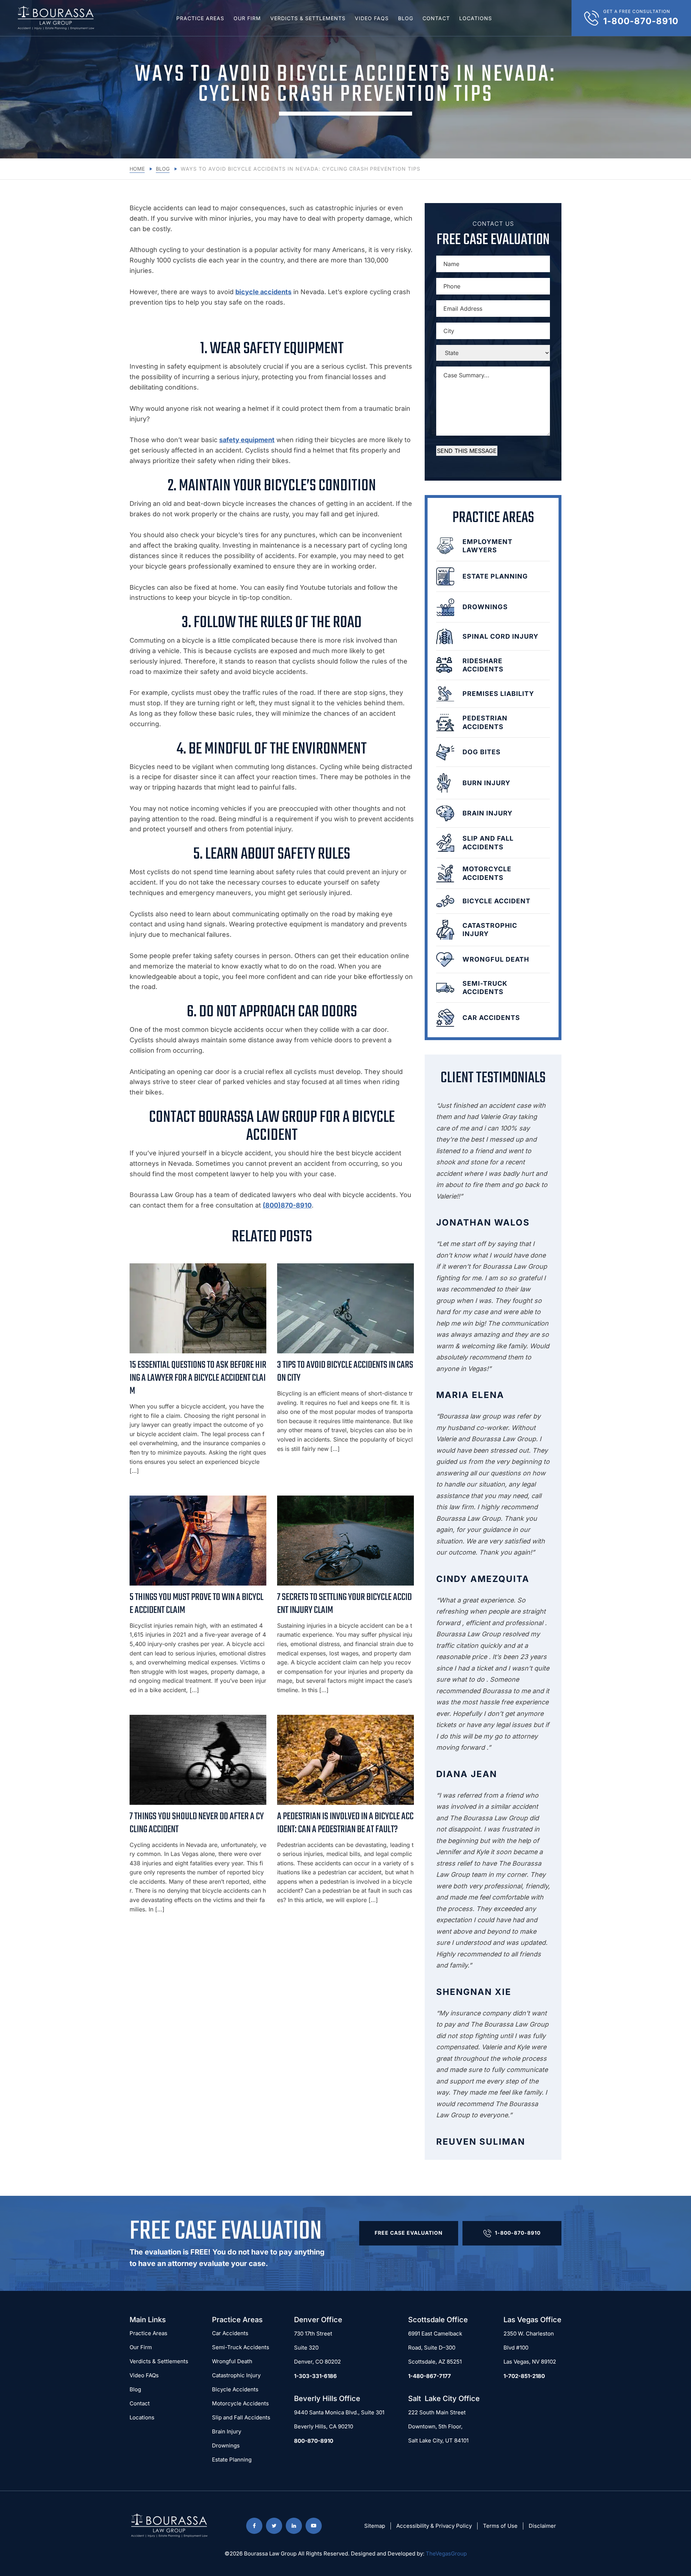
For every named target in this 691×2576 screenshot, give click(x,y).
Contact (436, 18)
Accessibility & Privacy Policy (434, 2526)
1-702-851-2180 (524, 2376)
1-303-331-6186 (315, 2376)
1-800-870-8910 (518, 2233)
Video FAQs (372, 18)
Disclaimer (542, 2526)
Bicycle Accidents (235, 2389)
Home (137, 169)
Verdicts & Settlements (308, 18)
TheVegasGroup (446, 2553)
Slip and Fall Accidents (241, 2417)
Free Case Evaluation (409, 2233)
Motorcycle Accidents (240, 2403)
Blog (406, 18)
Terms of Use (500, 2526)
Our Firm (247, 18)
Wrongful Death (232, 2361)
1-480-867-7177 (430, 2376)
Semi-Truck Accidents (241, 2347)
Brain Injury (227, 2431)
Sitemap (375, 2526)
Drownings (226, 2445)
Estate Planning (232, 2460)
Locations (476, 18)
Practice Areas (200, 18)
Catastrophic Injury (236, 2375)
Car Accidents (230, 2333)
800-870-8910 (314, 2441)
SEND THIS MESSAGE (467, 451)
